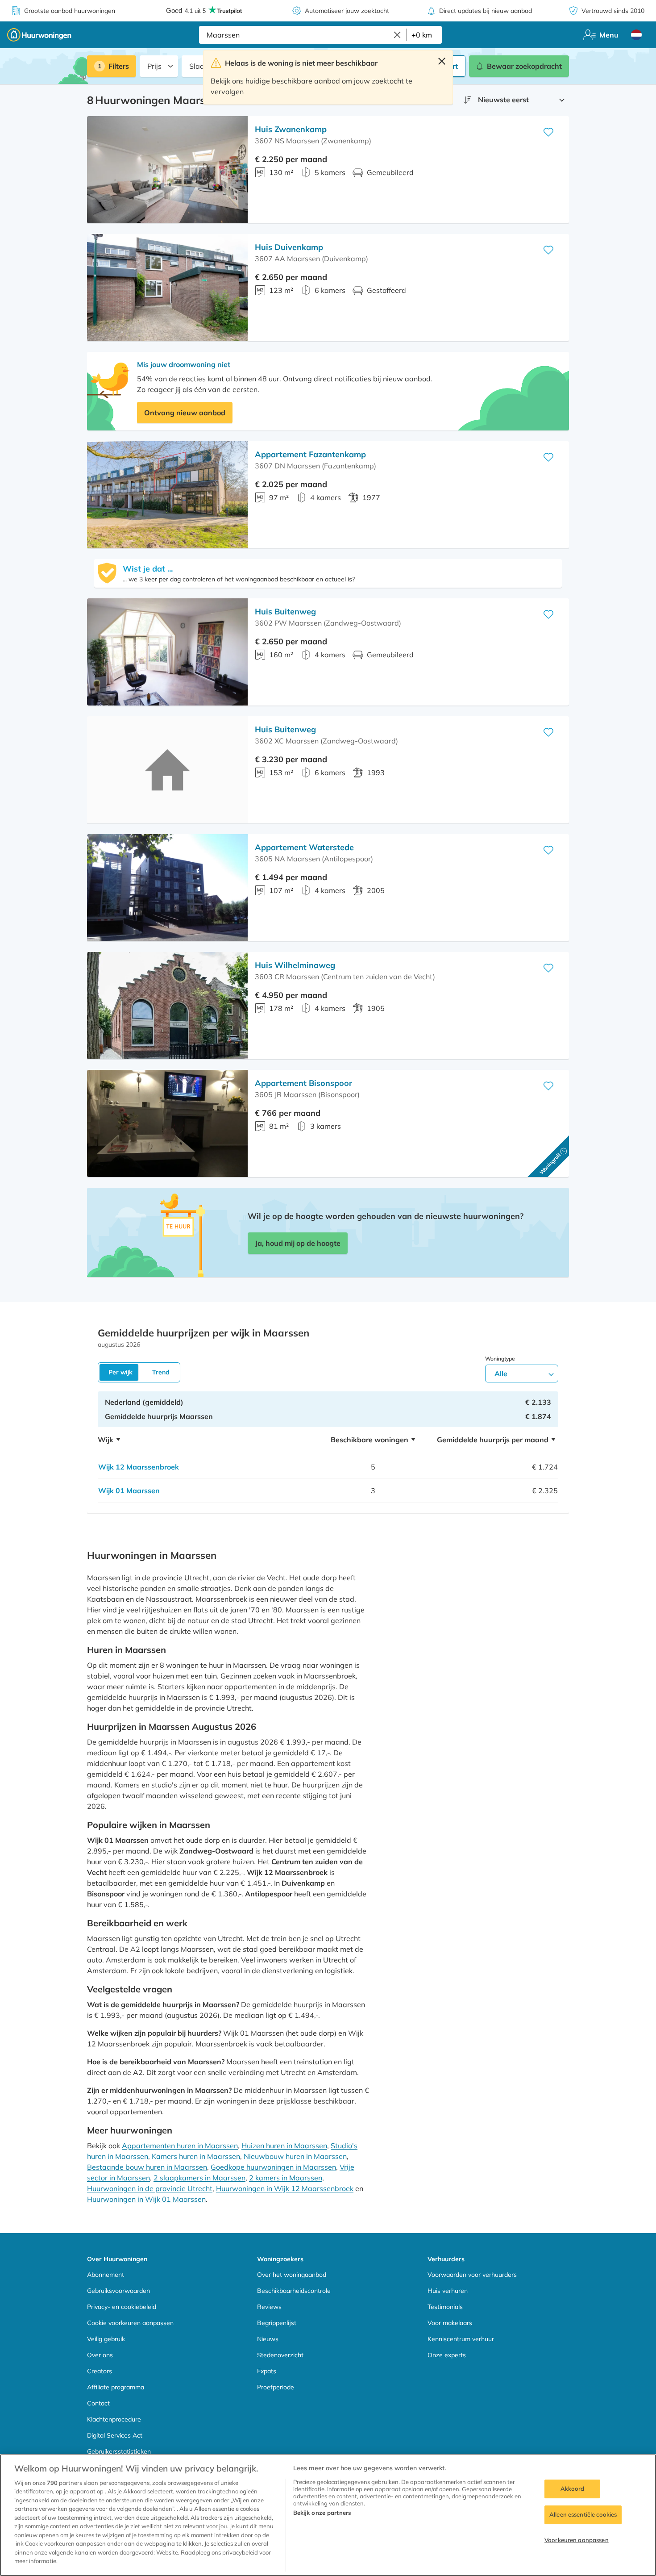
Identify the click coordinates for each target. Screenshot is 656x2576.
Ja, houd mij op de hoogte (298, 1243)
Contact (98, 2403)
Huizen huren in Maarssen (284, 2146)
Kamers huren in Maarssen (196, 2156)
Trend (161, 1372)
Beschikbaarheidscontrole (294, 2291)
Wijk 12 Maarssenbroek (139, 1467)
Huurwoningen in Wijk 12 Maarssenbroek (285, 2188)
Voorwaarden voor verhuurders (472, 2275)
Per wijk (120, 1372)
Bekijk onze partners (322, 2513)
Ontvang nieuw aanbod (185, 413)
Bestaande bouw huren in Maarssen (147, 2167)
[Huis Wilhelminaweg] (167, 1006)
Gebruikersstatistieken (119, 2451)
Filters (119, 66)
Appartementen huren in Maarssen (180, 2146)
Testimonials (445, 2307)
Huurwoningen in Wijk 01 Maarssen (146, 2199)
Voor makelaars (450, 2323)
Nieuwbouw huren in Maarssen (295, 2156)
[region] (328, 2515)
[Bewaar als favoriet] (548, 132)
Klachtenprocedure (114, 2419)
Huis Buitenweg (285, 612)
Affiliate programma (116, 2387)
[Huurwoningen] (39, 35)
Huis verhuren (448, 2291)
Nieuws (268, 2339)
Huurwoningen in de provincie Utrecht (150, 2188)
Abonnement (106, 2275)
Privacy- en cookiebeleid (122, 2307)
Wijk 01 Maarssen (129, 1490)
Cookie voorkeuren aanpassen (130, 2323)
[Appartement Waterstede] (167, 888)
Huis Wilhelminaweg (295, 965)
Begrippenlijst (277, 2323)
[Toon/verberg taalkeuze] (636, 35)
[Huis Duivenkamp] (167, 288)
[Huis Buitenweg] (167, 652)
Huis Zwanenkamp (291, 129)
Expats (267, 2371)
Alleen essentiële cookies (583, 2514)
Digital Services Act (115, 2435)
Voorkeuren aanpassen (577, 2540)
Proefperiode (276, 2387)
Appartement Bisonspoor (303, 1083)
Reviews (269, 2307)
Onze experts (447, 2355)
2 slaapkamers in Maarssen (199, 2178)
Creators (100, 2371)
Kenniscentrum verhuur (461, 2339)
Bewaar (524, 66)
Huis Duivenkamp (289, 247)
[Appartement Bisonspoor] (167, 1123)
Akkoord (573, 2489)
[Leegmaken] (397, 35)
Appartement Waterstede (304, 847)
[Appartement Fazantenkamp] (167, 495)
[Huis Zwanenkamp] (167, 170)
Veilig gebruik (106, 2339)
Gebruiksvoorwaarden (118, 2291)
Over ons (100, 2355)
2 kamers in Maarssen (286, 2178)
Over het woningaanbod (292, 2275)
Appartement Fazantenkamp (310, 454)
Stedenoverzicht (280, 2355)
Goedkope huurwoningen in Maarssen (273, 2167)
